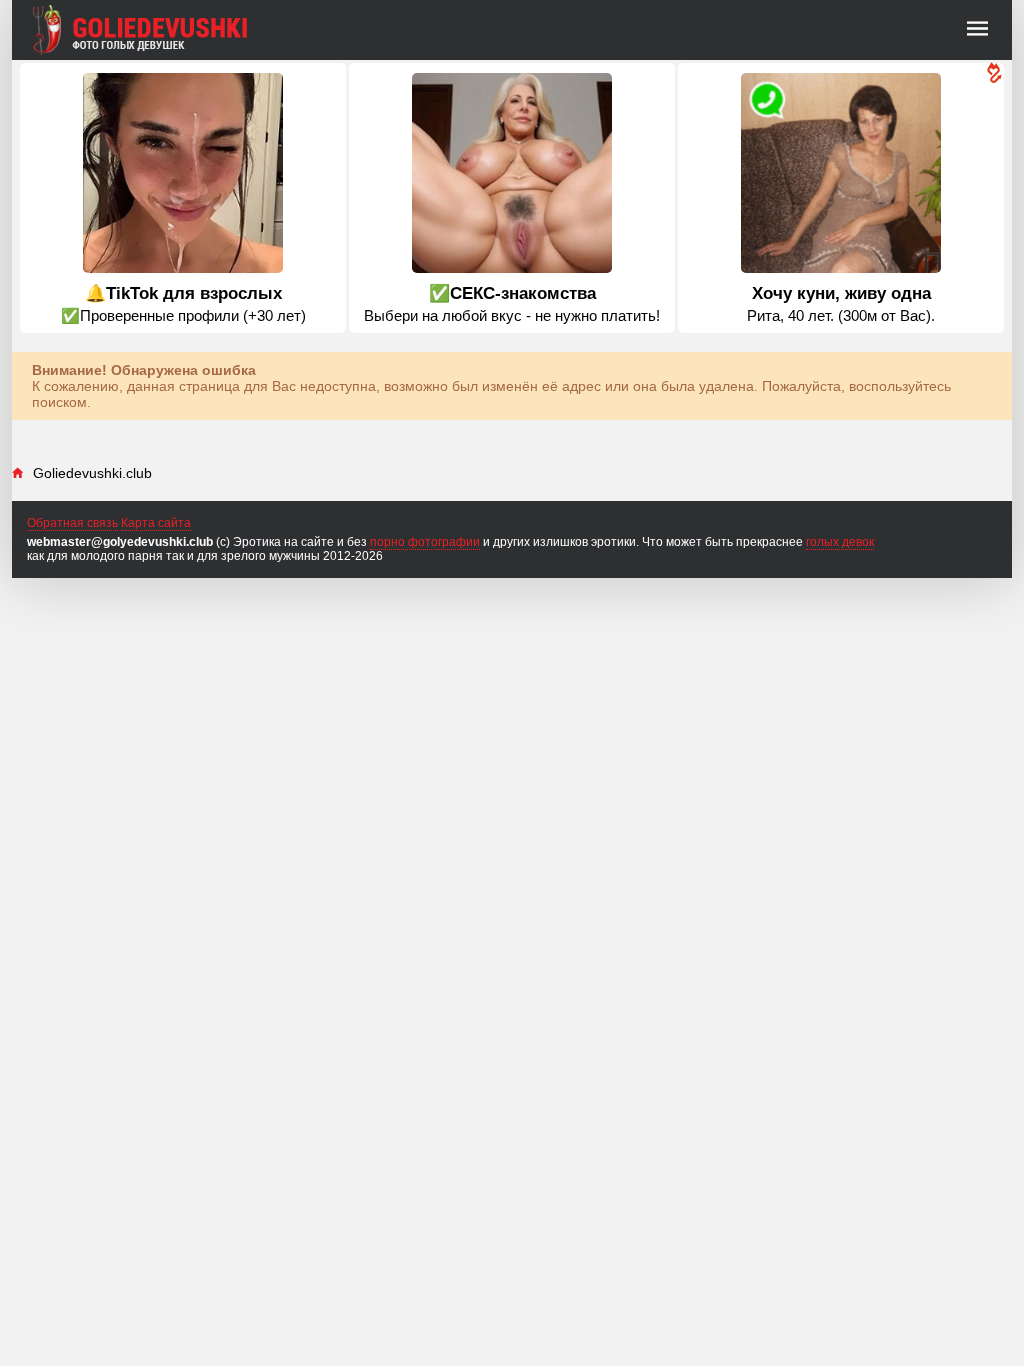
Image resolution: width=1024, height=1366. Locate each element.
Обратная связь (72, 523)
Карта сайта (156, 523)
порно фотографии (425, 542)
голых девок (840, 542)
